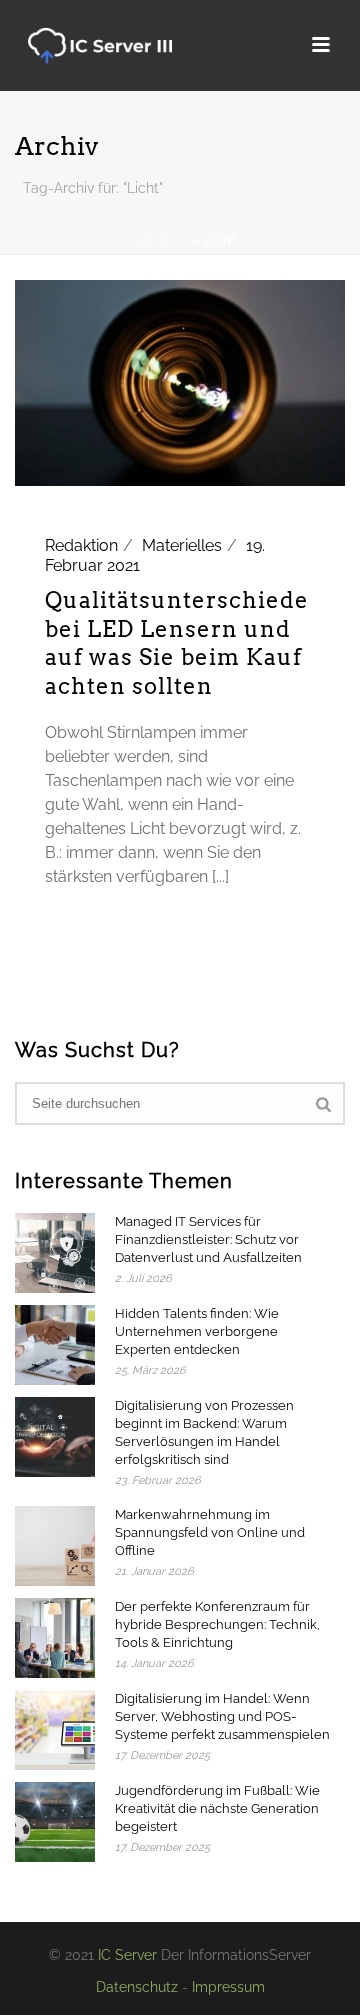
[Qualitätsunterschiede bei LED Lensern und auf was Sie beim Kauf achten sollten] (180, 381)
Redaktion (81, 545)
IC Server (127, 1955)
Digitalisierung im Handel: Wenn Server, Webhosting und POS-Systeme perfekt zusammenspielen (222, 1716)
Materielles (182, 545)
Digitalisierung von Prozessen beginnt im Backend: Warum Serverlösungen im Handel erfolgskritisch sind (204, 1432)
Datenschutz (137, 1987)
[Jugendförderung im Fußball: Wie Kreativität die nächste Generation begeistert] (55, 1822)
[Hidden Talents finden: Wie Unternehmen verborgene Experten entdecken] (55, 1345)
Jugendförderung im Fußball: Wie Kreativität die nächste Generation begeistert (217, 1808)
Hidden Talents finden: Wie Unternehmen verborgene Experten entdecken (197, 1331)
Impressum (228, 1987)
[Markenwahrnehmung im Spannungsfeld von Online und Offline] (55, 1546)
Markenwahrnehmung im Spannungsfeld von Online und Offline (210, 1532)
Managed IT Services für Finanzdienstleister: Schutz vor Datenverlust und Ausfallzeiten (208, 1239)
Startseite (156, 240)
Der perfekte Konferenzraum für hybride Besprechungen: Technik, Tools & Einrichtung (217, 1624)
